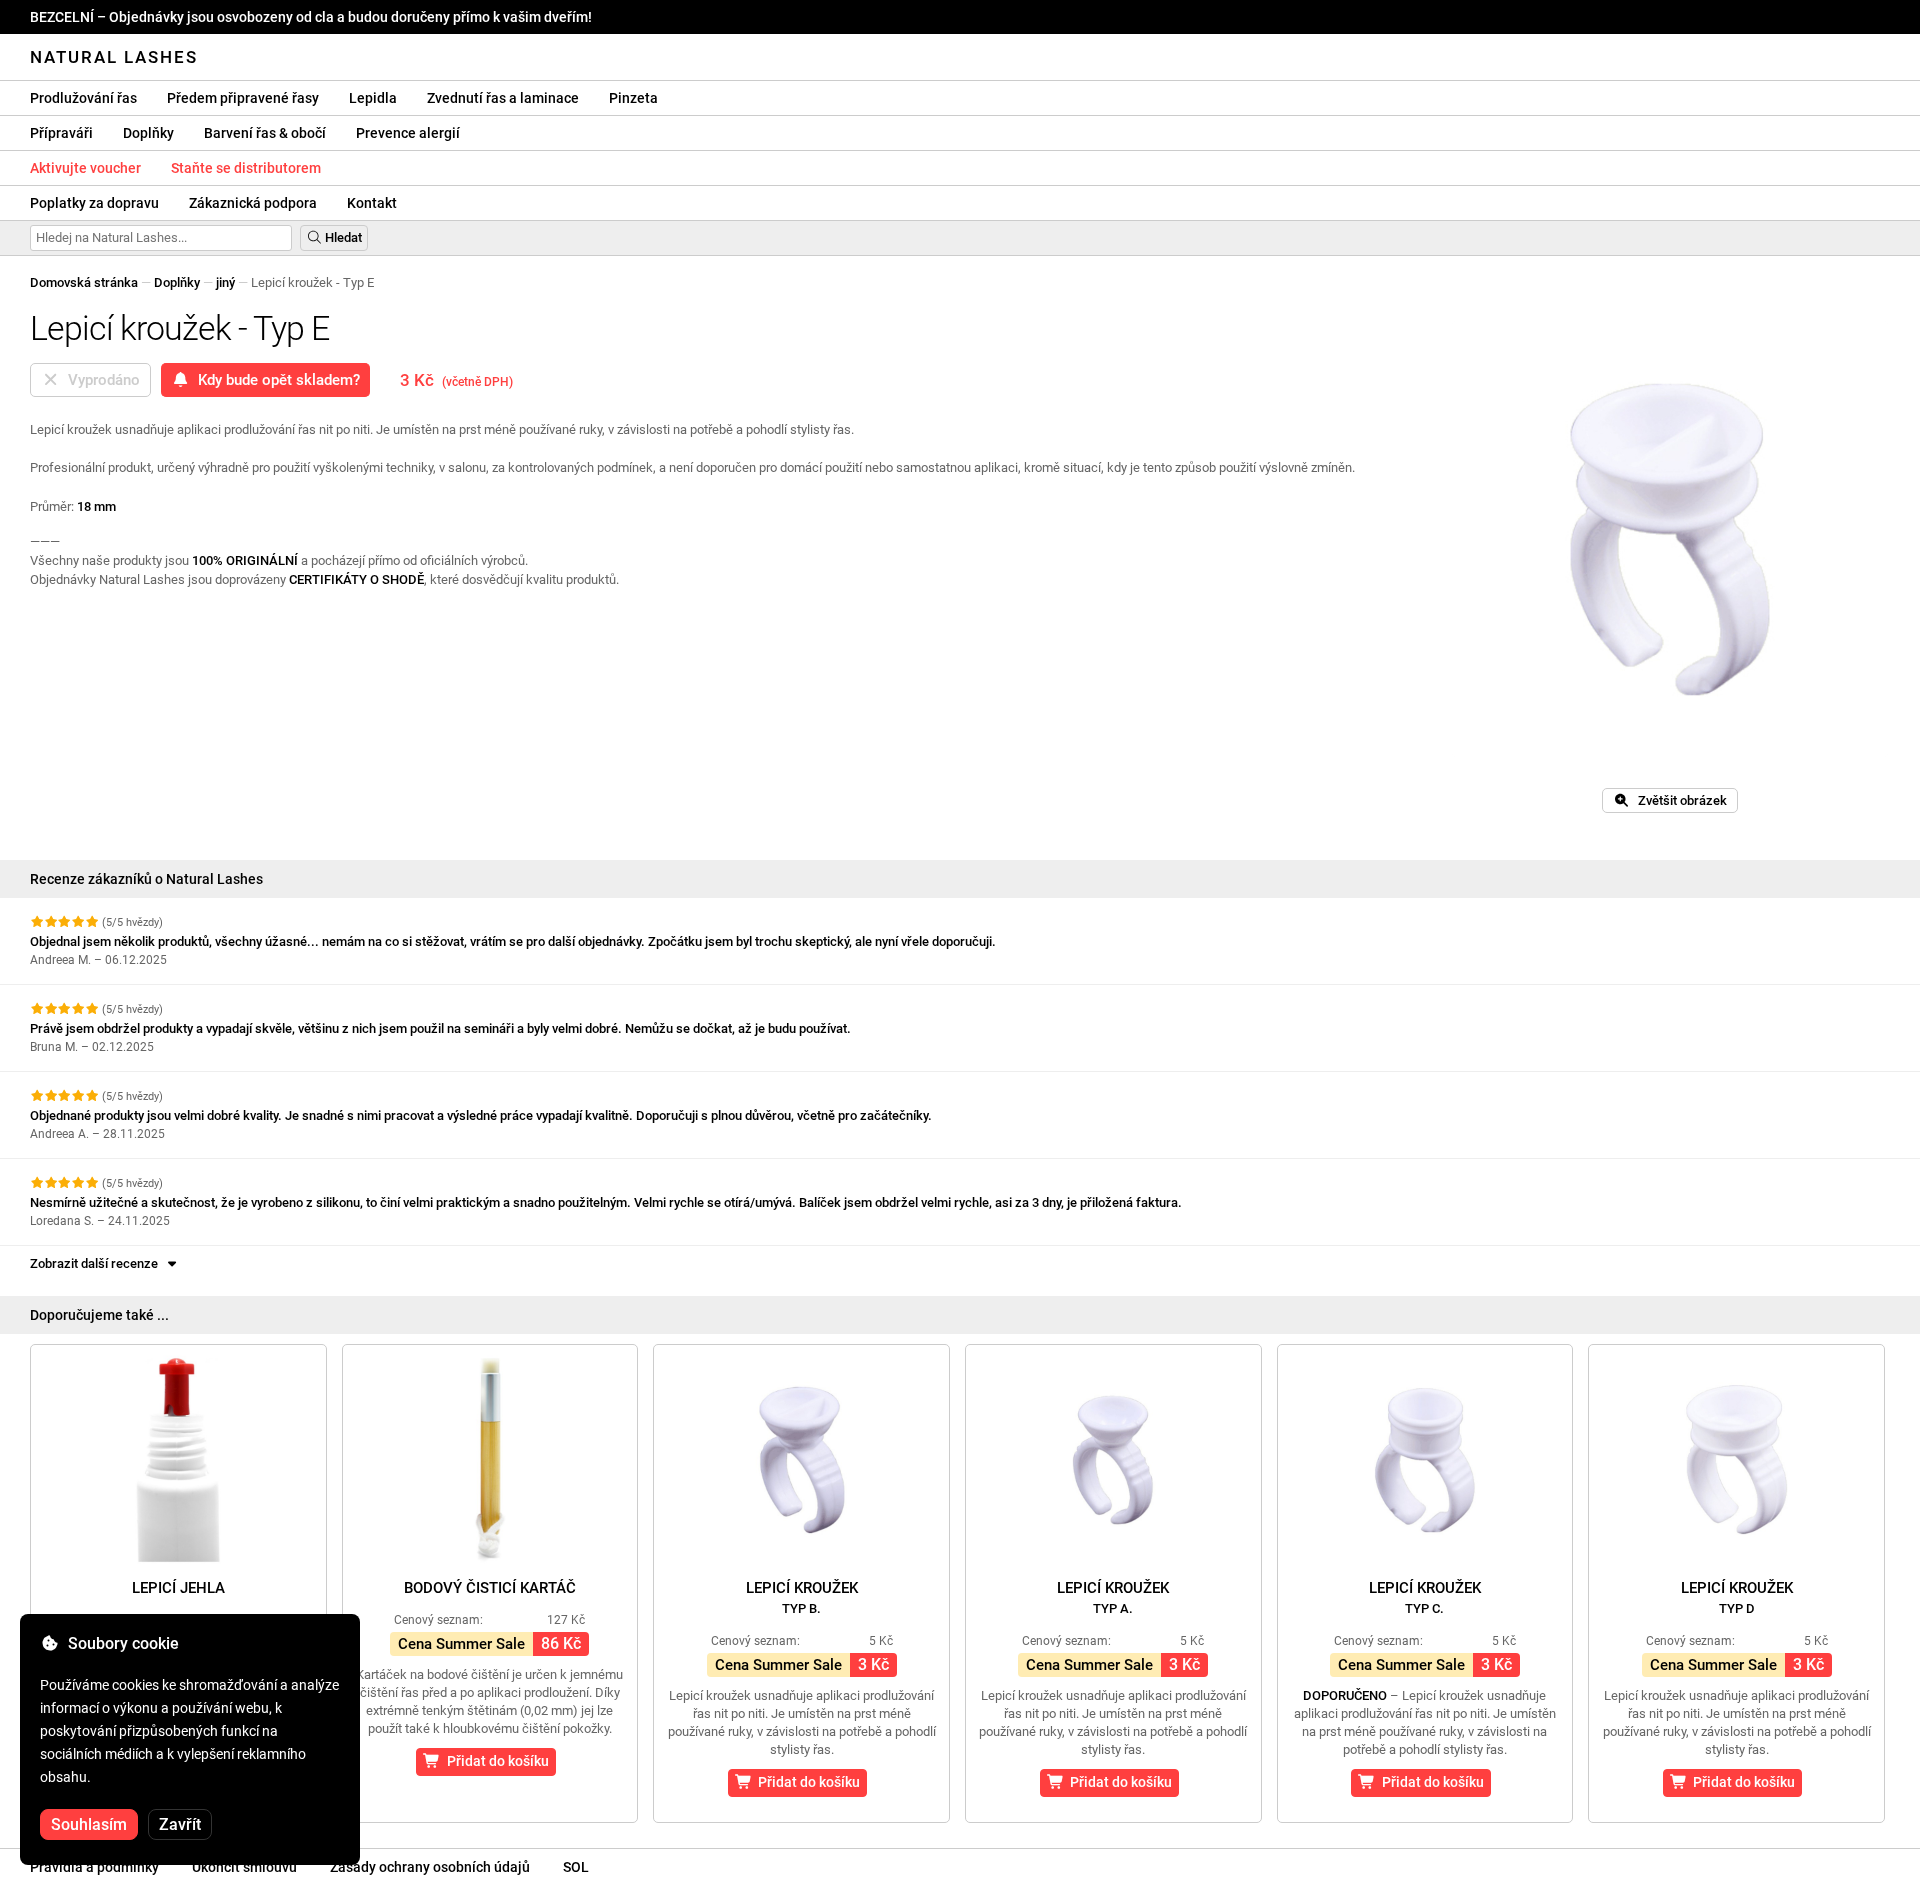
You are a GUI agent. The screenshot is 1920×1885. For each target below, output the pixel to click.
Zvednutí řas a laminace (503, 98)
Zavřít (180, 1824)
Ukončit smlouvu (244, 1867)
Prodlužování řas (83, 98)
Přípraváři (61, 133)
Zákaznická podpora (253, 203)
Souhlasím (89, 1824)
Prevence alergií (408, 133)
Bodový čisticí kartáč (490, 1588)
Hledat (342, 237)
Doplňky (148, 133)
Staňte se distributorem (246, 168)
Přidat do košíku (495, 1761)
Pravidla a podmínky (94, 1867)
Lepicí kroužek (802, 1597)
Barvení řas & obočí (265, 133)
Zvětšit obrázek (1678, 800)
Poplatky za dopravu (94, 203)
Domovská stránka (84, 282)
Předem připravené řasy (243, 98)
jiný (225, 282)
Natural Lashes (114, 57)
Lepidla (373, 98)
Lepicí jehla (178, 1588)
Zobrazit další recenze (97, 1263)
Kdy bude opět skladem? (275, 380)
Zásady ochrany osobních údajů (430, 1867)
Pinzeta (633, 98)
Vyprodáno (100, 380)
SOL (576, 1867)
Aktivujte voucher (85, 168)
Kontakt (372, 203)
